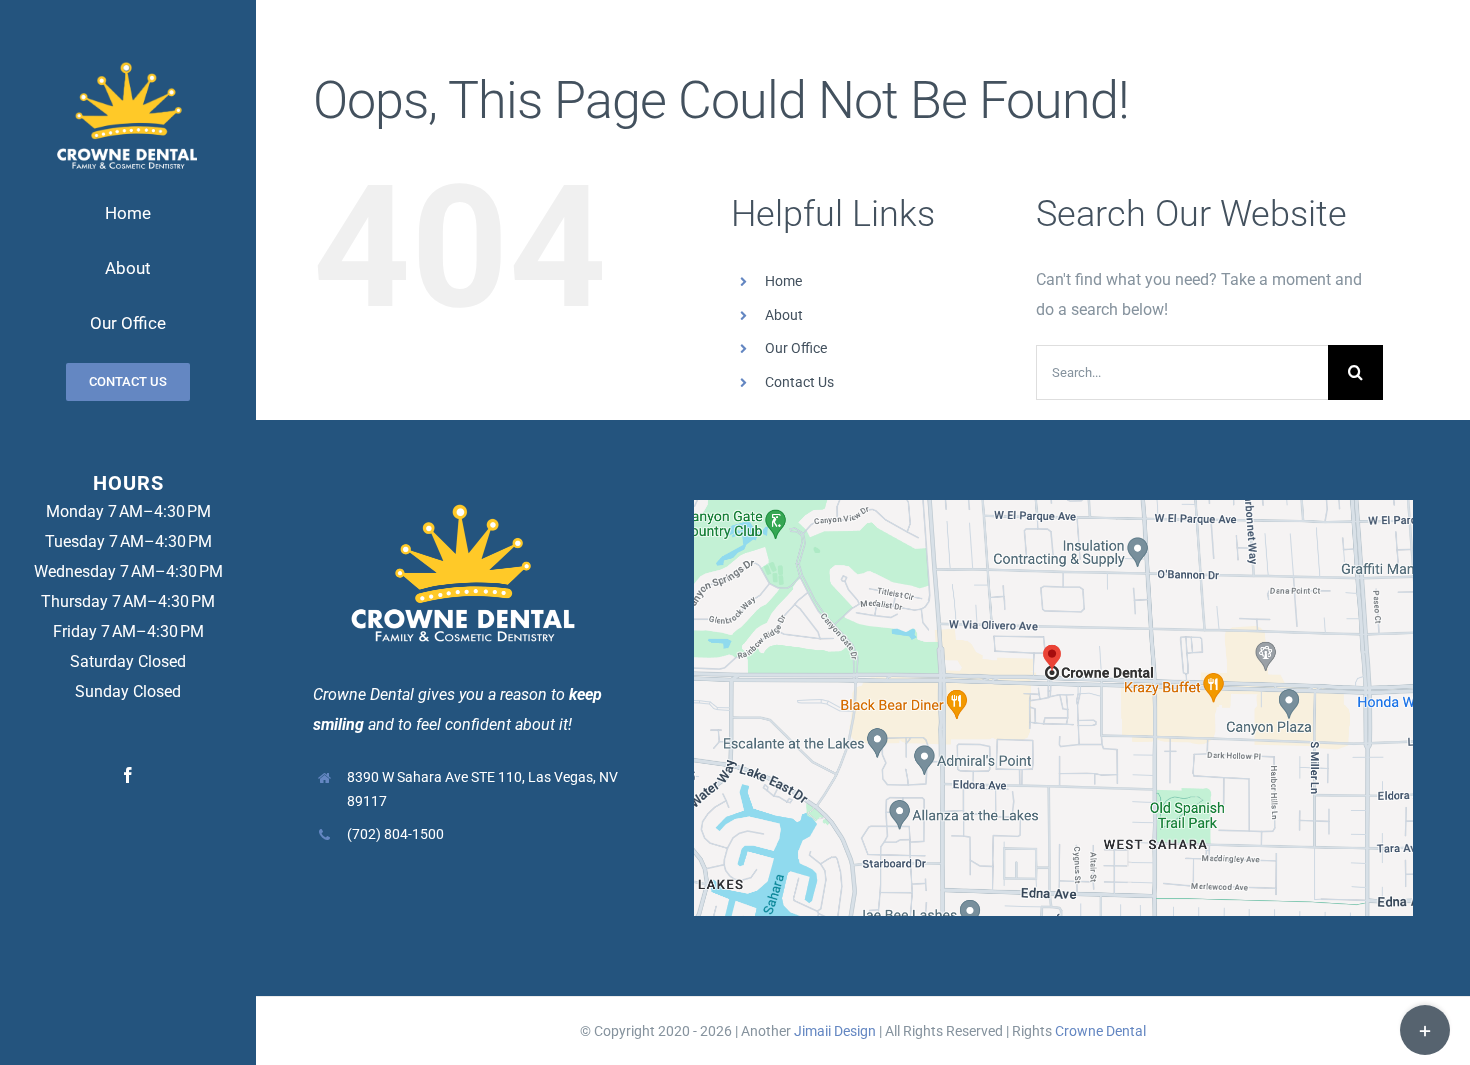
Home (783, 281)
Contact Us (799, 382)
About (784, 315)
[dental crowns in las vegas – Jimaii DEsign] (128, 58)
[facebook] (128, 775)
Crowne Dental (1100, 1031)
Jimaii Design (835, 1031)
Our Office (796, 348)
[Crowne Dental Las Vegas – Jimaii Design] (1053, 507)
